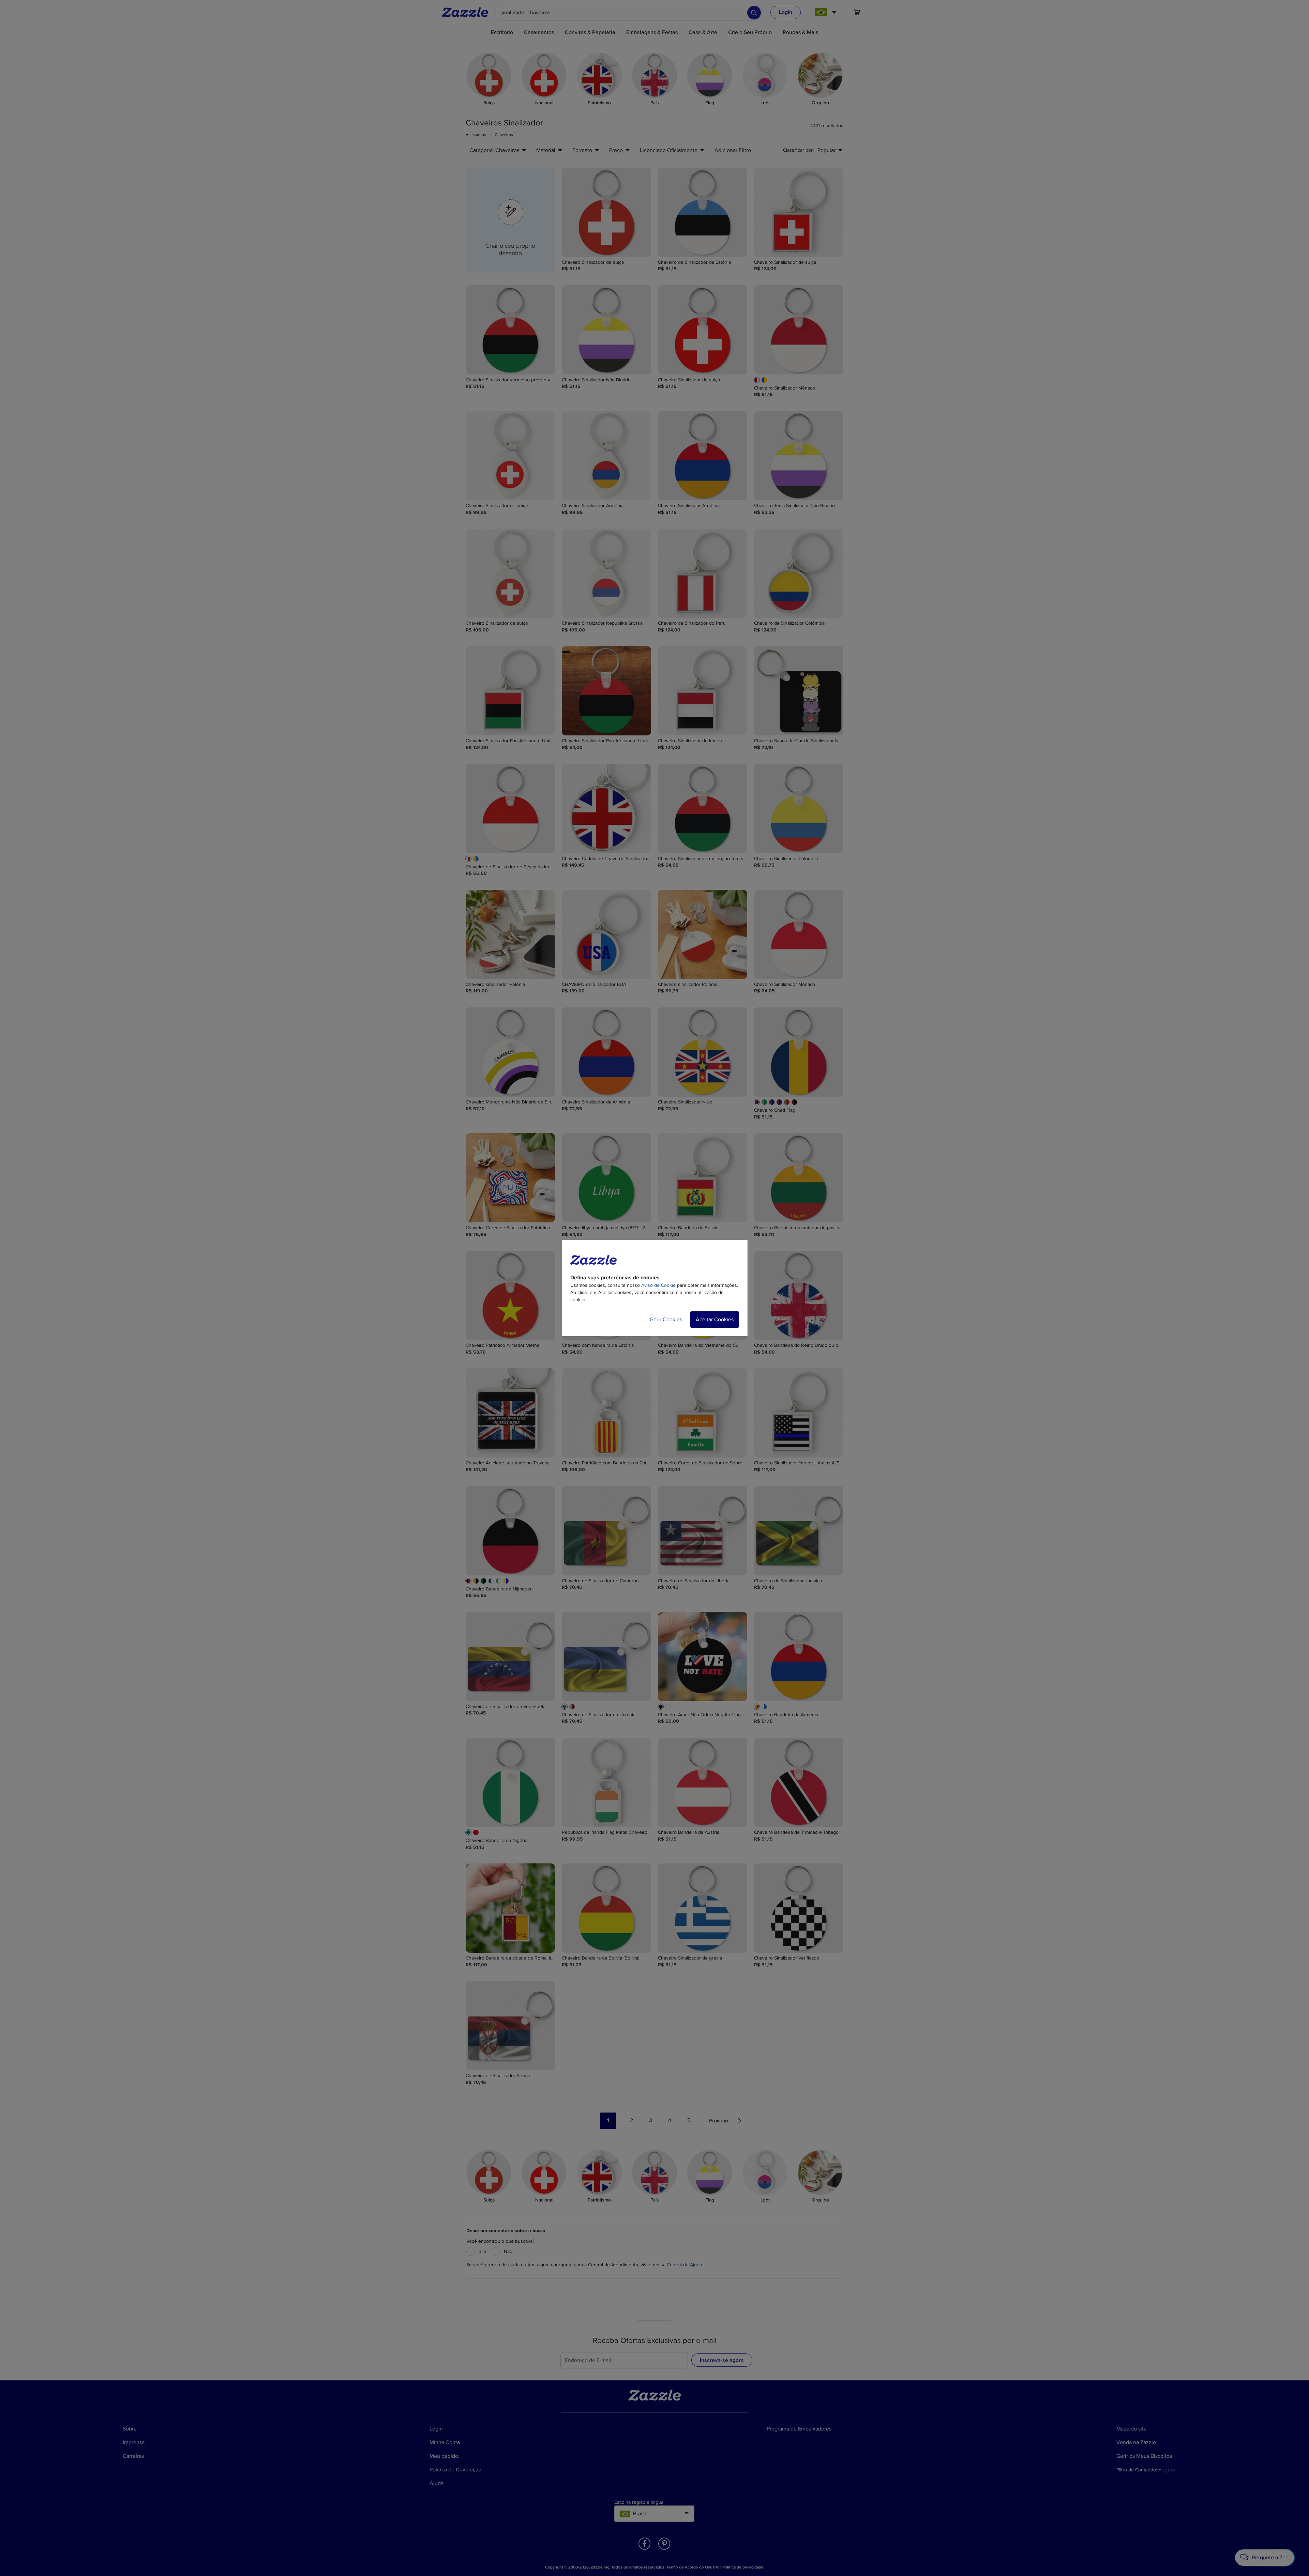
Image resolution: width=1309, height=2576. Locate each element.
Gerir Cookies (666, 1320)
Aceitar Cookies (715, 1320)
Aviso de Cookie (658, 1285)
